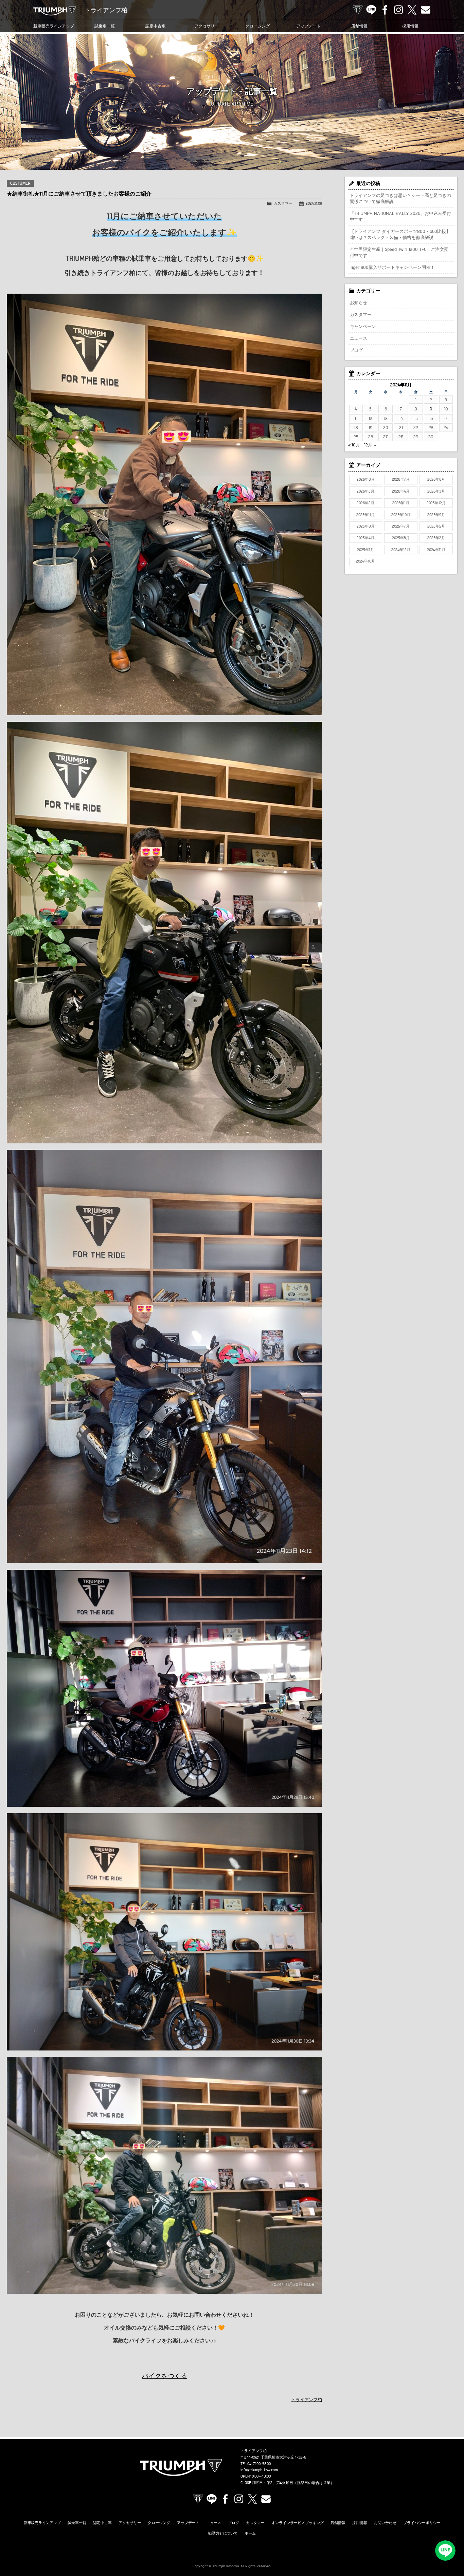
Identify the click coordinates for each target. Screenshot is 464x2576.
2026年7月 (401, 479)
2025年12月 (436, 503)
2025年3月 (401, 538)
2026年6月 (436, 479)
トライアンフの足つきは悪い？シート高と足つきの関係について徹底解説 (401, 198)
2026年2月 (365, 503)
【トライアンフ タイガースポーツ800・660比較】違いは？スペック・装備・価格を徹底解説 (400, 234)
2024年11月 (436, 550)
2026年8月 (366, 479)
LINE (371, 10)
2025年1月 (365, 550)
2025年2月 (436, 538)
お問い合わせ (385, 2523)
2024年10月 (365, 561)
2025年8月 (366, 526)
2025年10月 (401, 515)
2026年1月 (401, 503)
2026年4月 (401, 491)
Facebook (385, 10)
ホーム (250, 2533)
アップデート (308, 26)
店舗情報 (359, 26)
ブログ (356, 350)
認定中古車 (156, 26)
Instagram (398, 10)
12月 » (370, 445)
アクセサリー (207, 26)
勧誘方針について (223, 2533)
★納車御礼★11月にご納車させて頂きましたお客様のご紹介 (79, 194)
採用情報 (410, 26)
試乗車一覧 (105, 26)
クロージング (257, 26)
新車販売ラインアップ (42, 2523)
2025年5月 (436, 526)
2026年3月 (436, 491)
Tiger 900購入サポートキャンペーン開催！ (392, 267)
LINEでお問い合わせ (445, 2551)
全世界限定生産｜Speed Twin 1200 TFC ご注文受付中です (399, 252)
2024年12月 (401, 550)
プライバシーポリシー (422, 2523)
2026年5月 (365, 491)
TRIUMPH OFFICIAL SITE (358, 10)
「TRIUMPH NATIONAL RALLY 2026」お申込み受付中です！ (401, 216)
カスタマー (283, 203)
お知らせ (359, 302)
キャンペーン (363, 326)
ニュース (359, 338)
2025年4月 (365, 538)
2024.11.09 (314, 203)
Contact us (426, 10)
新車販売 (54, 26)
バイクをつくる (165, 2376)
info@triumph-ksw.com (259, 2470)
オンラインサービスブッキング (298, 2523)
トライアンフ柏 (307, 2399)
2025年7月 (401, 526)
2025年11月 (365, 515)
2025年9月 (436, 515)
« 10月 (354, 445)
